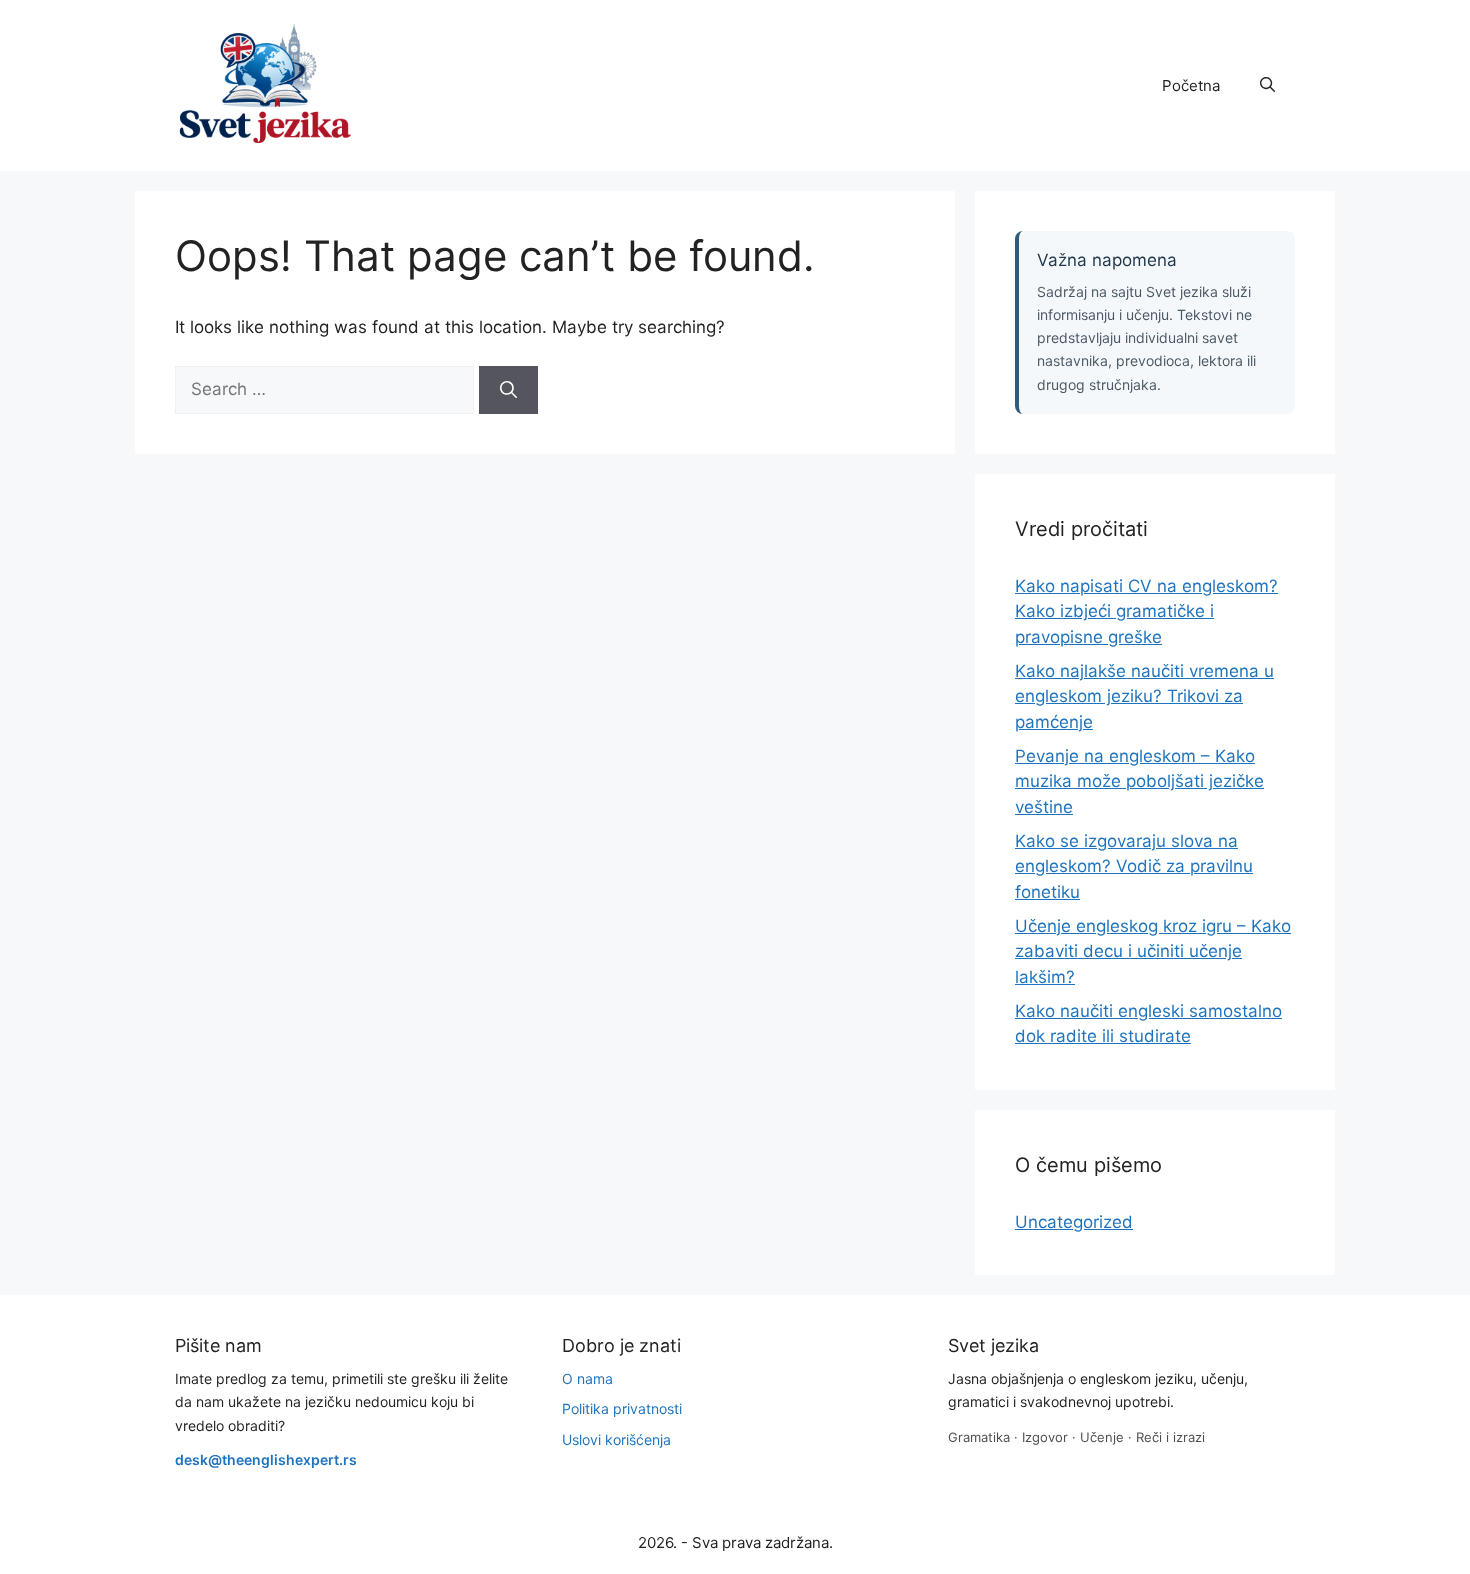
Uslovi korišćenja (616, 1439)
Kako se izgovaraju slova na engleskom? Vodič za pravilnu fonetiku (1134, 866)
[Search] (508, 390)
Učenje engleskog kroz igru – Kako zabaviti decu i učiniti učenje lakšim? (1153, 951)
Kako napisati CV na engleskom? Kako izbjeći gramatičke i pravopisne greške (1146, 611)
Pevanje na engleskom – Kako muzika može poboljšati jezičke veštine (1139, 781)
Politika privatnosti (622, 1408)
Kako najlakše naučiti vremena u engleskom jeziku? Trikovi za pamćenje (1144, 696)
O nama (587, 1378)
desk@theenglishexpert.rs (266, 1459)
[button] (1267, 86)
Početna (1191, 85)
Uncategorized (1074, 1222)
